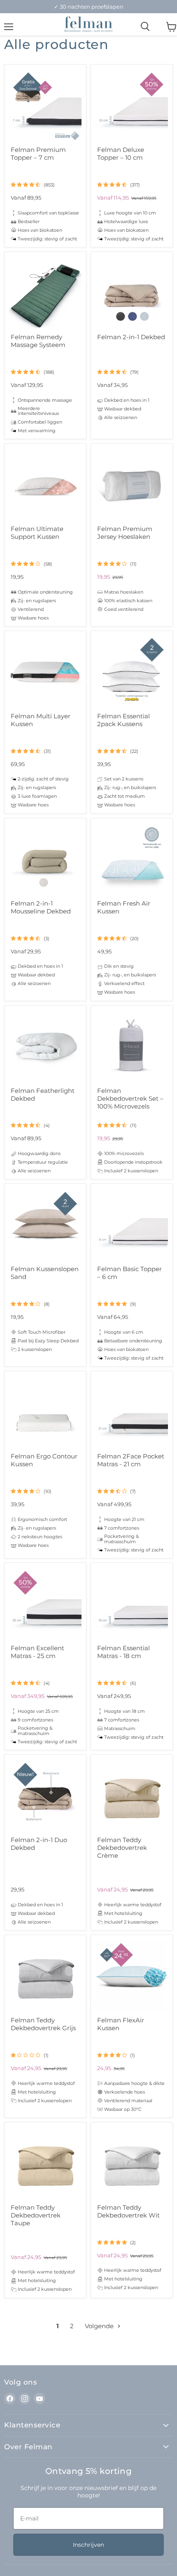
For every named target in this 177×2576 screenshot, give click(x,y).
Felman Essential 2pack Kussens (123, 720)
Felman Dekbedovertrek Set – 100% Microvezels (130, 1098)
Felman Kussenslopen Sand (45, 1273)
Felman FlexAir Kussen (121, 2024)
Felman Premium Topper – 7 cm (38, 154)
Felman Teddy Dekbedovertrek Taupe (36, 2215)
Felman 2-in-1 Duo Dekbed (39, 1844)
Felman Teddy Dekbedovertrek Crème (122, 1848)
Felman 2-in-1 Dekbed (131, 337)
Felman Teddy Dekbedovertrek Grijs (43, 2024)
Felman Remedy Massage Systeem (38, 341)
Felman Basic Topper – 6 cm (129, 1273)
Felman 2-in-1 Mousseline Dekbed (41, 907)
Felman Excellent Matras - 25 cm (37, 1652)
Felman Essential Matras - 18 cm (123, 1652)
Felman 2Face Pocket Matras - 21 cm (131, 1460)
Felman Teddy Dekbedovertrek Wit (128, 2211)
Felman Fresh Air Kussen (124, 907)
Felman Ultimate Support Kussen (37, 533)
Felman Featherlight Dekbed (43, 1095)
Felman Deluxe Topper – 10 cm (121, 154)
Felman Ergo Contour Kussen (44, 1460)
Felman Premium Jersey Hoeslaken (125, 533)
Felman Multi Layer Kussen (41, 720)
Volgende (100, 2326)
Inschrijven (88, 2545)
